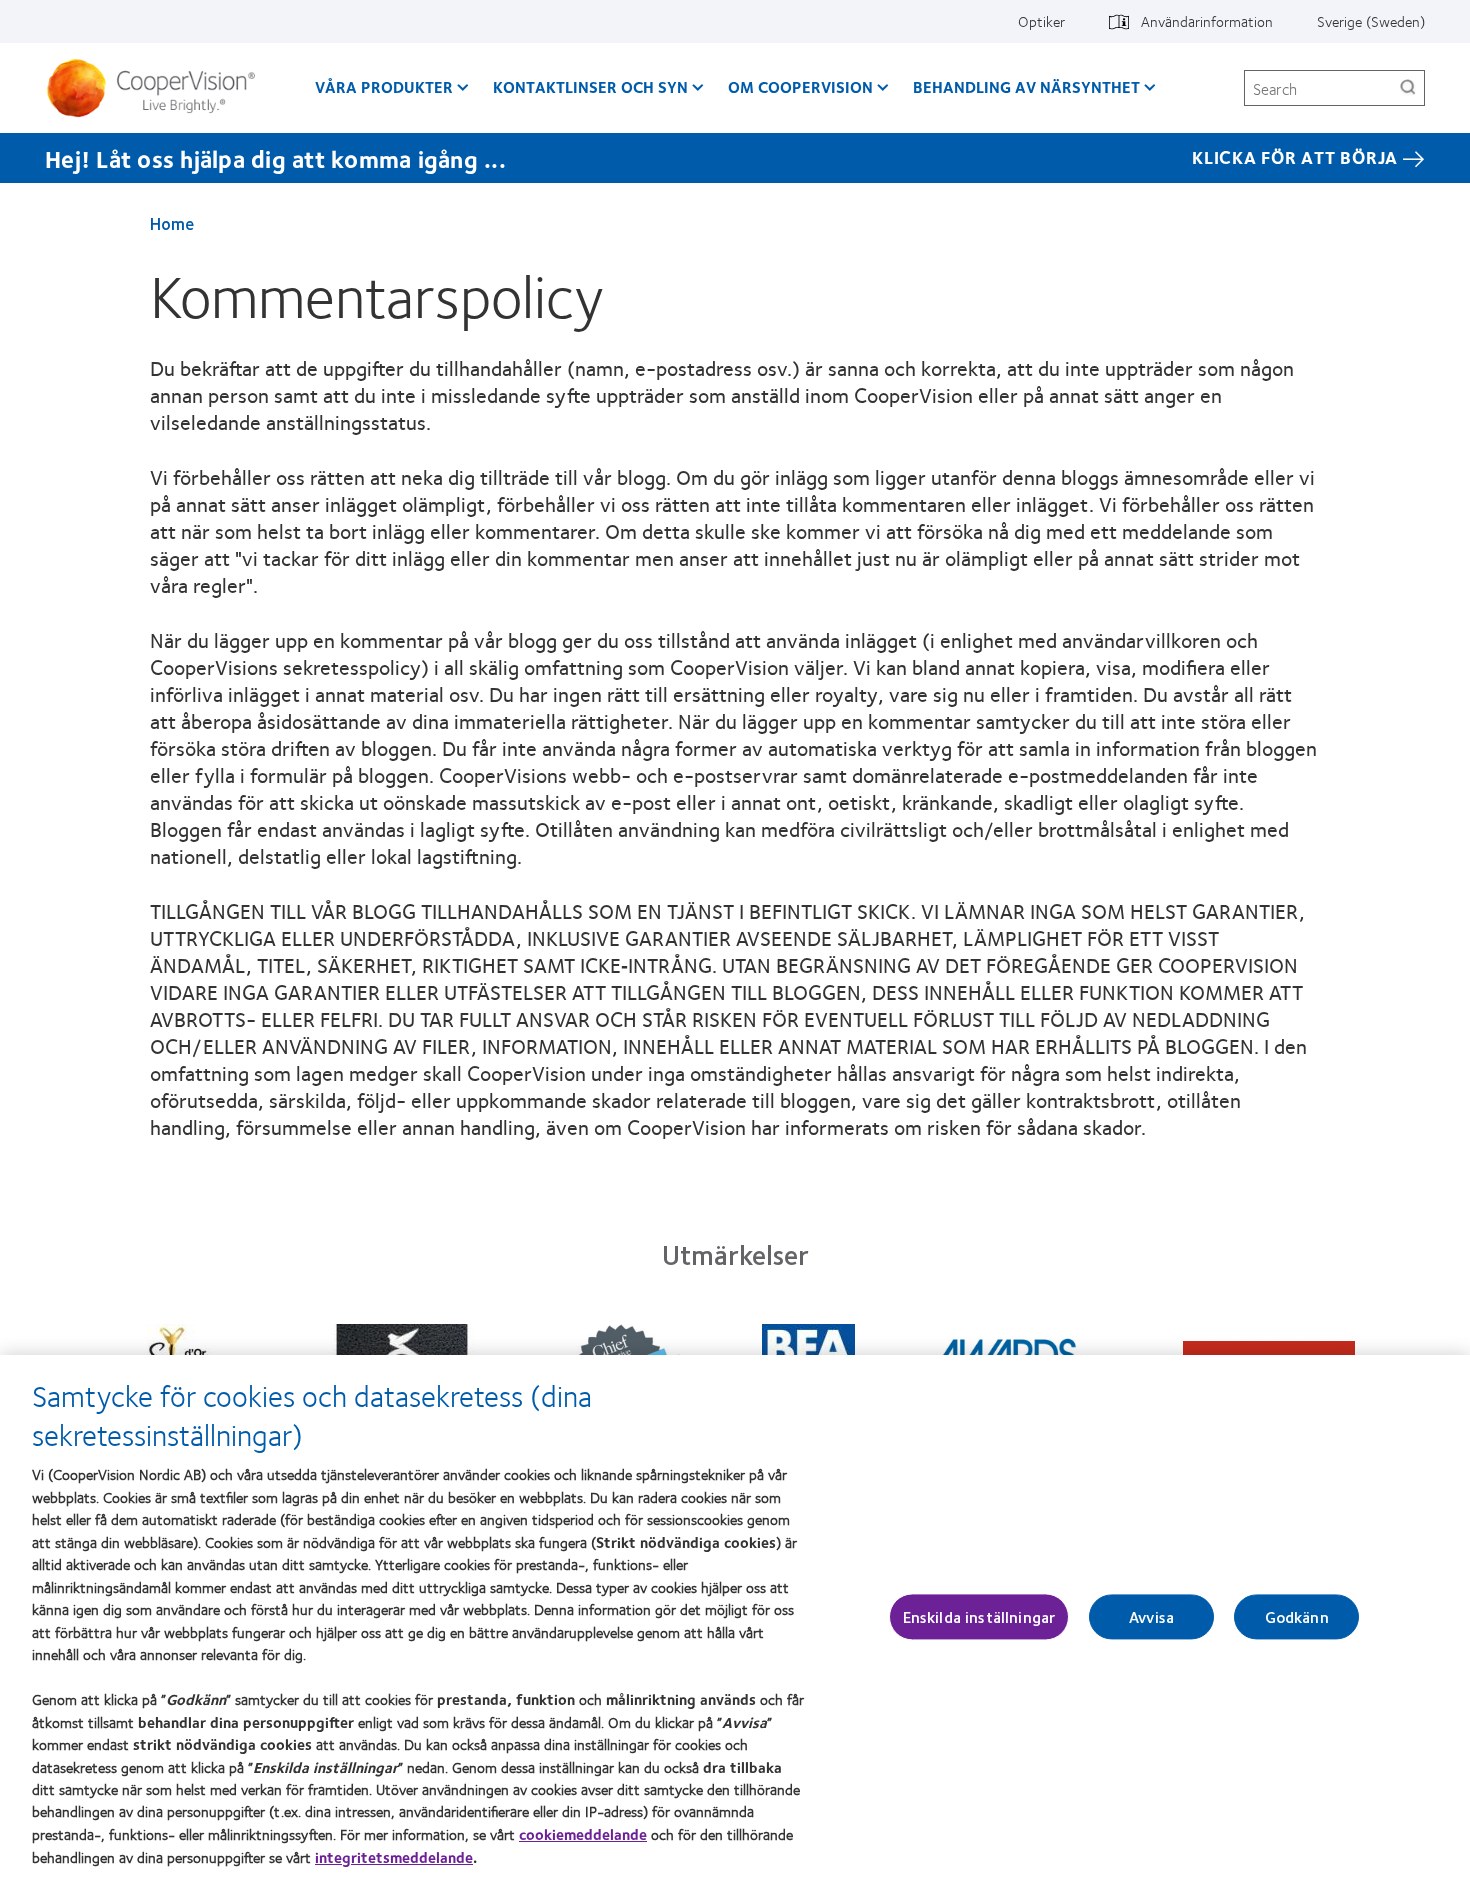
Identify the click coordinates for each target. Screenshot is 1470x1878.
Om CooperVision (800, 86)
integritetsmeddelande (394, 1857)
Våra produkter (384, 86)
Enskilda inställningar (979, 1616)
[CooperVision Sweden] (158, 88)
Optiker (1041, 21)
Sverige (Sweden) (1371, 21)
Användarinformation (1207, 21)
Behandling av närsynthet (1026, 86)
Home (172, 223)
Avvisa (1151, 1616)
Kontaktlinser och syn (590, 86)
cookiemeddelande (583, 1834)
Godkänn (1297, 1616)
